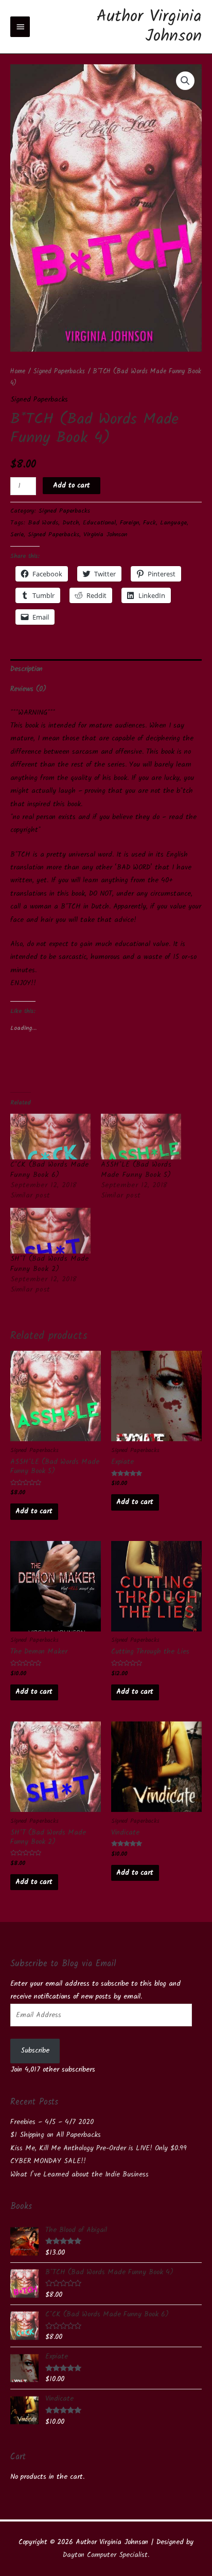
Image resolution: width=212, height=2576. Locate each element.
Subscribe (35, 2051)
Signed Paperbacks (59, 372)
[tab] (106, 669)
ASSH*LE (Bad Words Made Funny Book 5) (136, 1170)
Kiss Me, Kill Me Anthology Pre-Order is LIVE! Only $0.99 (99, 2148)
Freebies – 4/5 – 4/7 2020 (52, 2122)
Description (26, 669)
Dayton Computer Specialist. (106, 2555)
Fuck (149, 523)
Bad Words (43, 523)
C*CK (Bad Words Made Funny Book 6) (50, 1170)
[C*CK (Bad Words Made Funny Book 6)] (50, 1137)
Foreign (129, 523)
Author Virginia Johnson (149, 26)
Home (18, 372)
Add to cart (72, 485)
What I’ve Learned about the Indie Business (79, 2174)
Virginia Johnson (105, 535)
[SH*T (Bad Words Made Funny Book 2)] (50, 1231)
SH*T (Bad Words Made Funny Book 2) (50, 1264)
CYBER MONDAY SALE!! (48, 2161)
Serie (17, 535)
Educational (99, 523)
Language (173, 523)
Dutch (70, 523)
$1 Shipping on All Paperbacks (56, 2135)
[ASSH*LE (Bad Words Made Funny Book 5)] (141, 1137)
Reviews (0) (28, 689)
